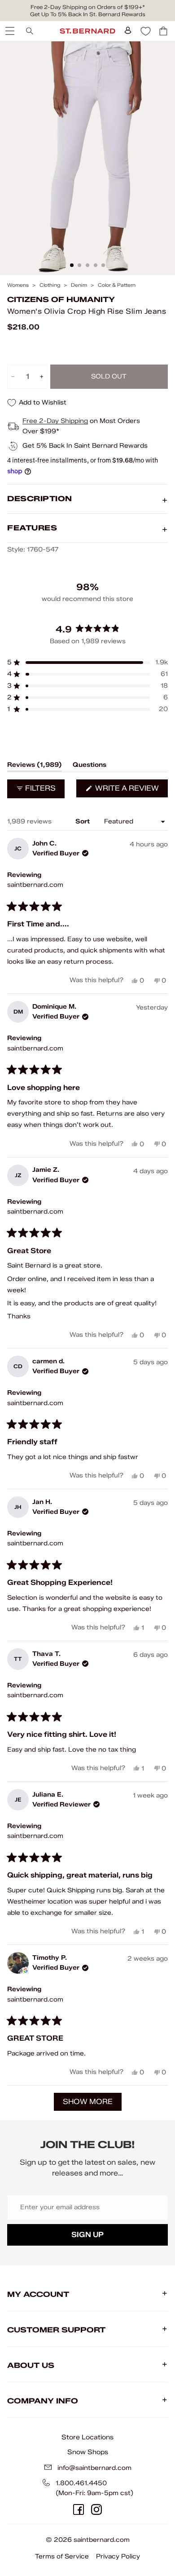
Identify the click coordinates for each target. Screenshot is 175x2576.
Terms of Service (62, 2556)
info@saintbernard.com (94, 2468)
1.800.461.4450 (81, 2483)
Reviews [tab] (35, 766)
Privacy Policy (118, 2556)
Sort (83, 821)
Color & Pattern (117, 285)
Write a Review (131, 790)
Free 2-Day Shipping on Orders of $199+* (88, 7)
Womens (18, 285)
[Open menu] (9, 31)
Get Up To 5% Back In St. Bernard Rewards (88, 14)
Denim (79, 285)
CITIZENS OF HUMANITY (61, 300)
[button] (87, 663)
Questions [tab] (90, 766)
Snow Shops (88, 2452)
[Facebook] (79, 2509)
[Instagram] (96, 2509)
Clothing (50, 285)
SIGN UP (87, 2235)
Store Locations (87, 2437)
